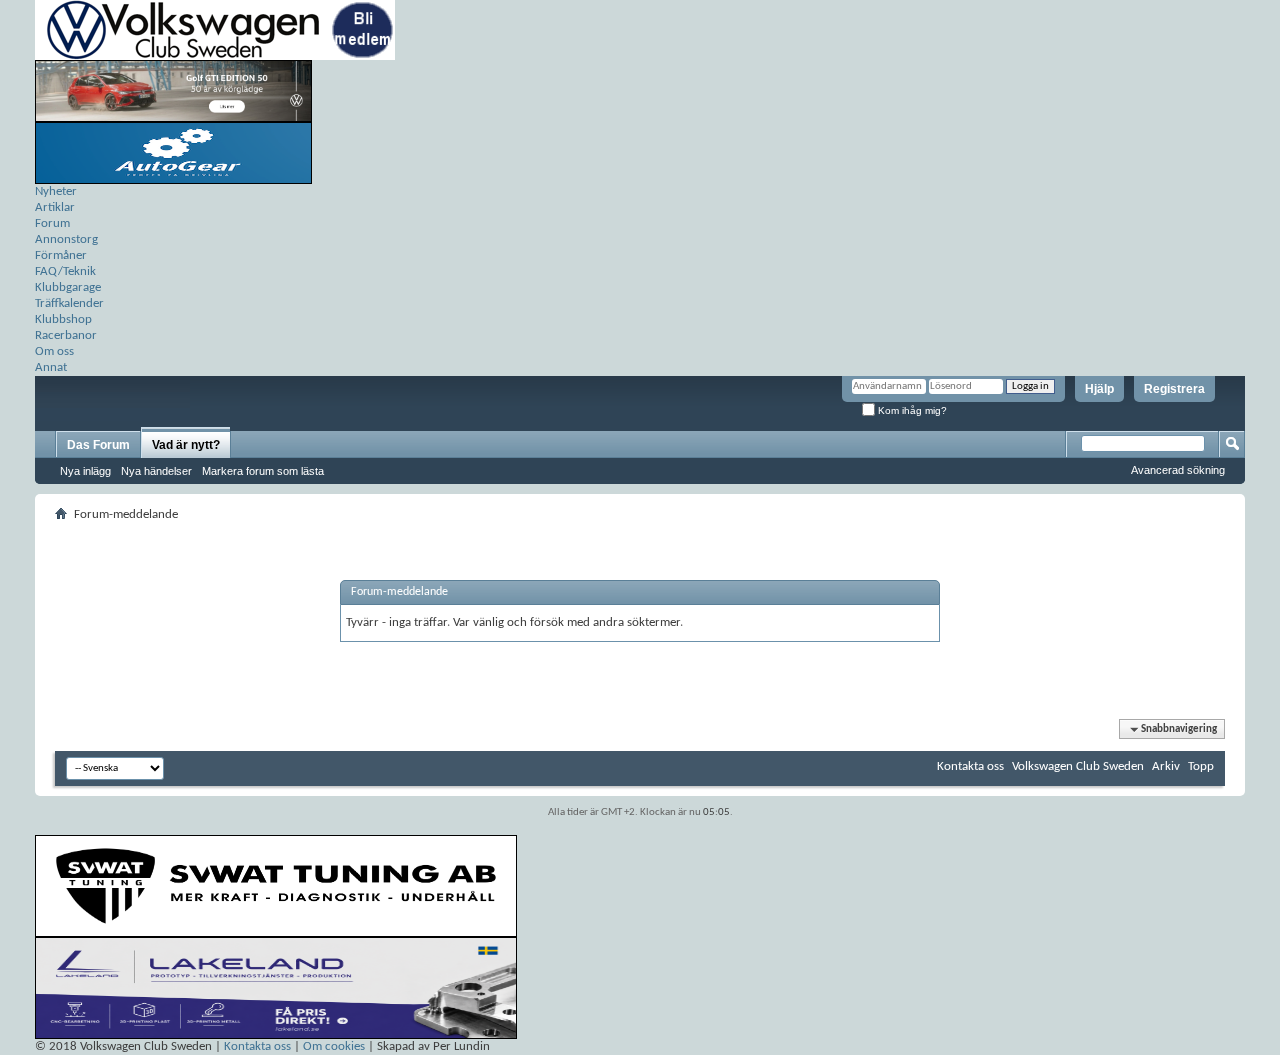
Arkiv (1166, 766)
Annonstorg (66, 239)
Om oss (54, 351)
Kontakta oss (970, 766)
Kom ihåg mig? (911, 410)
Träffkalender (69, 303)
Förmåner (61, 255)
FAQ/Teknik (65, 271)
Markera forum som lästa (263, 471)
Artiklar (55, 207)
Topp (1201, 766)
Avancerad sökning (1178, 470)
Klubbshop (63, 319)
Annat (51, 367)
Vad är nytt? (186, 445)
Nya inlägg (85, 471)
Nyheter (56, 191)
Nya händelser (156, 471)
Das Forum (98, 445)
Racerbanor (66, 335)
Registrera (1174, 389)
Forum (52, 223)
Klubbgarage (68, 287)
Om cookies (334, 1046)
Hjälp (1099, 389)
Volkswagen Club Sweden (1078, 766)
